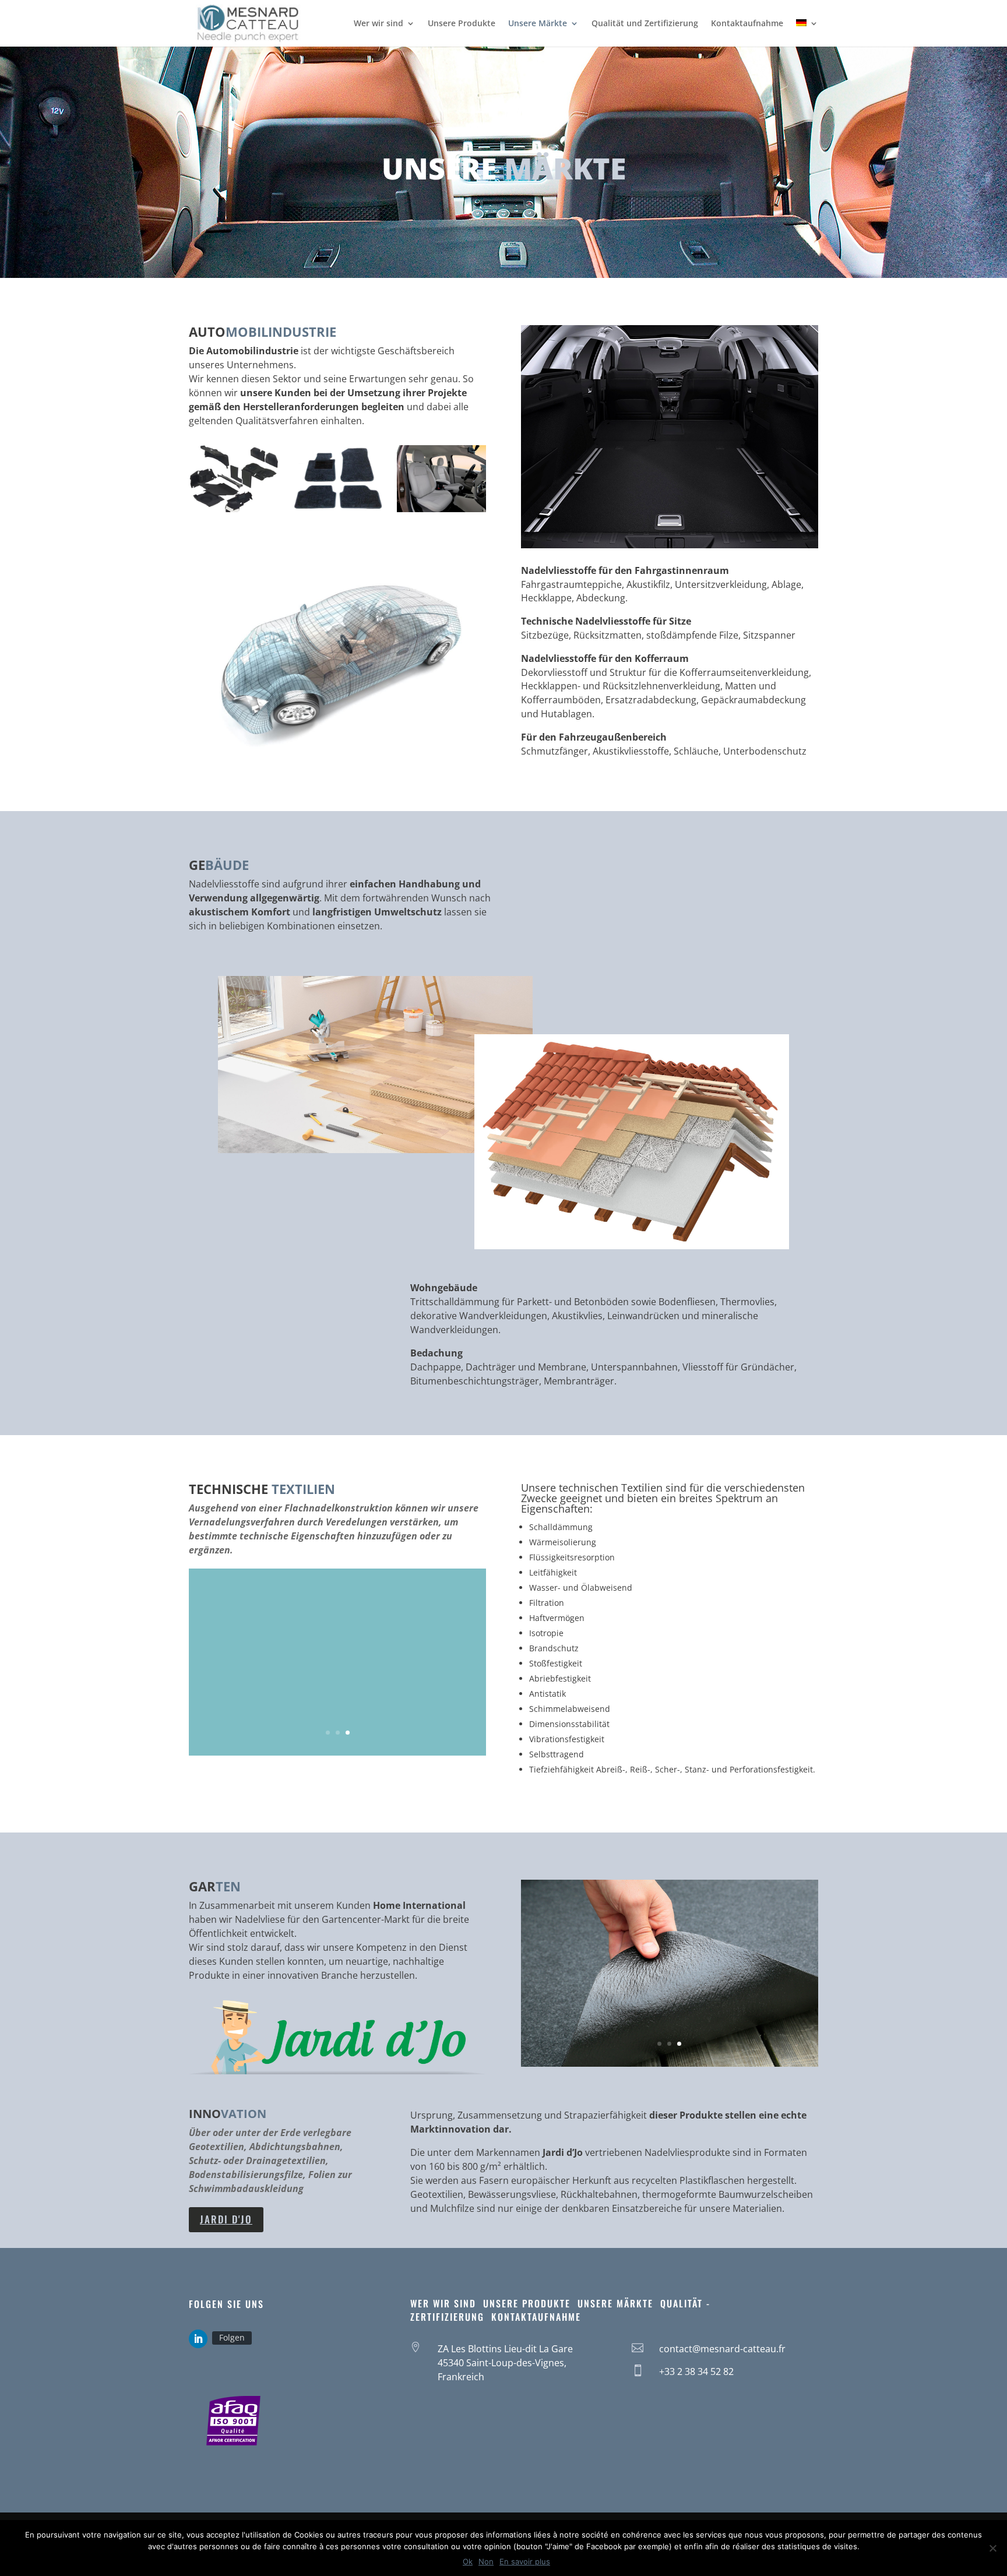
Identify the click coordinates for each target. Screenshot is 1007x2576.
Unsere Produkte (462, 24)
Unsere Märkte (538, 24)
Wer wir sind (378, 24)
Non (486, 2561)
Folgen (232, 2337)
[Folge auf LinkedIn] (198, 2339)
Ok (468, 2561)
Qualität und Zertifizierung (645, 24)
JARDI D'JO (226, 2219)
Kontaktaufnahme (747, 24)
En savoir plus (525, 2561)
